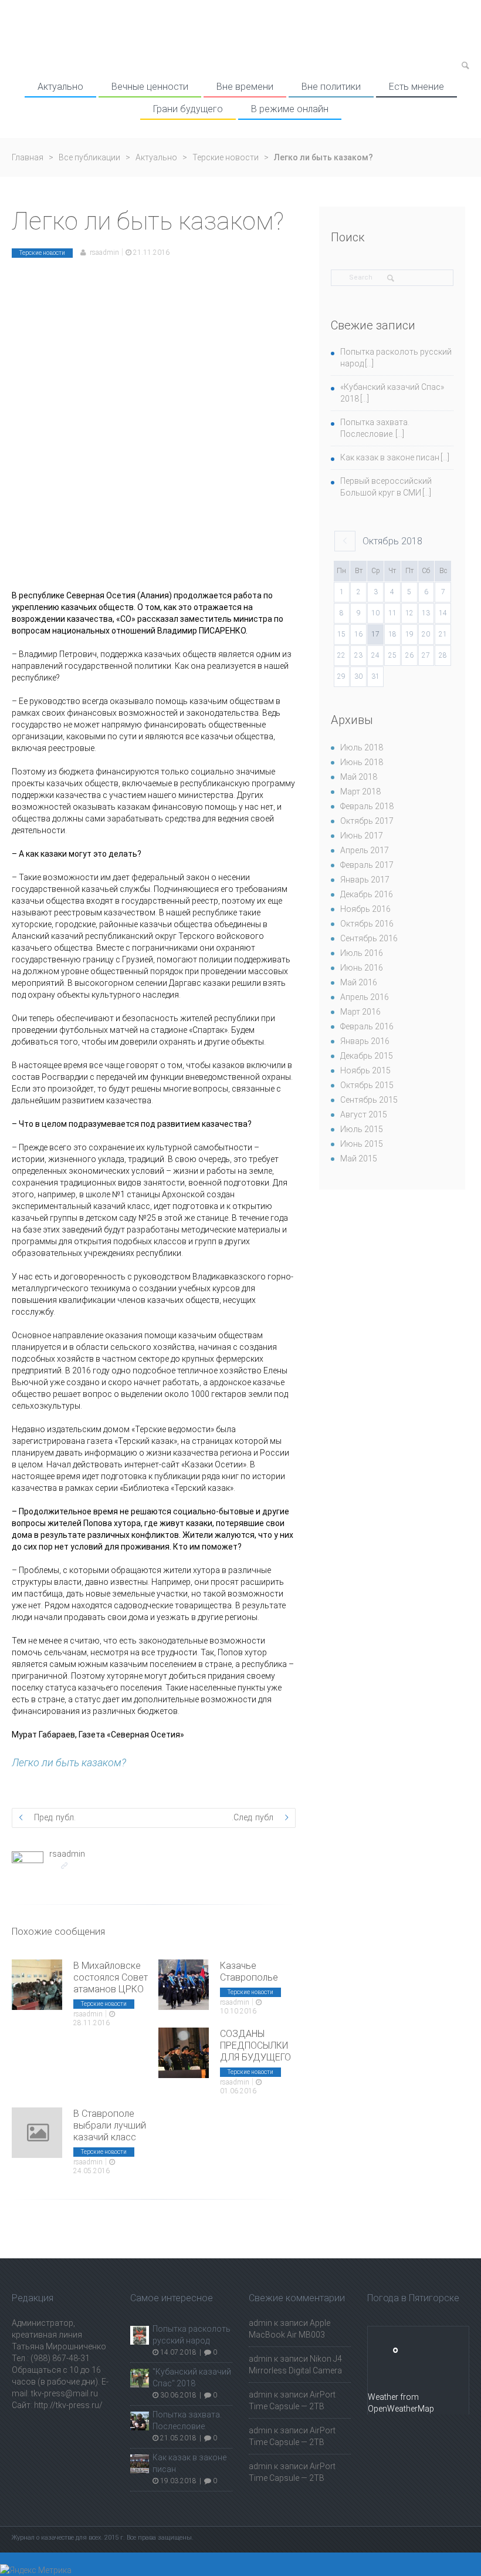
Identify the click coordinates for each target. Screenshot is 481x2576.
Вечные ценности (150, 87)
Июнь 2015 (362, 1144)
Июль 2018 (362, 747)
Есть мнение (416, 87)
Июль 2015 (362, 1129)
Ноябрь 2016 (365, 909)
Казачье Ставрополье (249, 1971)
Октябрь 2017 (367, 821)
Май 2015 (359, 1159)
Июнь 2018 (362, 762)
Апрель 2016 (365, 997)
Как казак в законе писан (390, 457)
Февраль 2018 (367, 806)
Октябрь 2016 (367, 924)
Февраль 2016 (367, 1026)
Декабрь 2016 (367, 894)
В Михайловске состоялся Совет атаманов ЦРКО (111, 1977)
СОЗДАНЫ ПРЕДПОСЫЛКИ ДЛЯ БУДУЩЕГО (255, 2045)
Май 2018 (359, 777)
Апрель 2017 (365, 850)
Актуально (60, 87)
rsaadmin (104, 252)
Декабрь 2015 (367, 1056)
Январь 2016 (365, 1041)
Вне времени (245, 87)
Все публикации (89, 157)
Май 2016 (359, 982)
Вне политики (331, 87)
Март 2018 (360, 792)
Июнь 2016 (362, 968)
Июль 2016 (362, 953)
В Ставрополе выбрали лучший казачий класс (110, 2125)
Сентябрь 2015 (369, 1100)
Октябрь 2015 (367, 1085)
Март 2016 (360, 1012)
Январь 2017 (365, 880)
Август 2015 (364, 1114)
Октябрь (392, 541)
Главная (28, 157)
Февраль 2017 (367, 865)
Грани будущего (188, 109)
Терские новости (226, 157)
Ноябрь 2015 (365, 1070)
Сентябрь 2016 (369, 938)
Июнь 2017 (362, 836)
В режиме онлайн (290, 109)
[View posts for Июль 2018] (345, 541)
